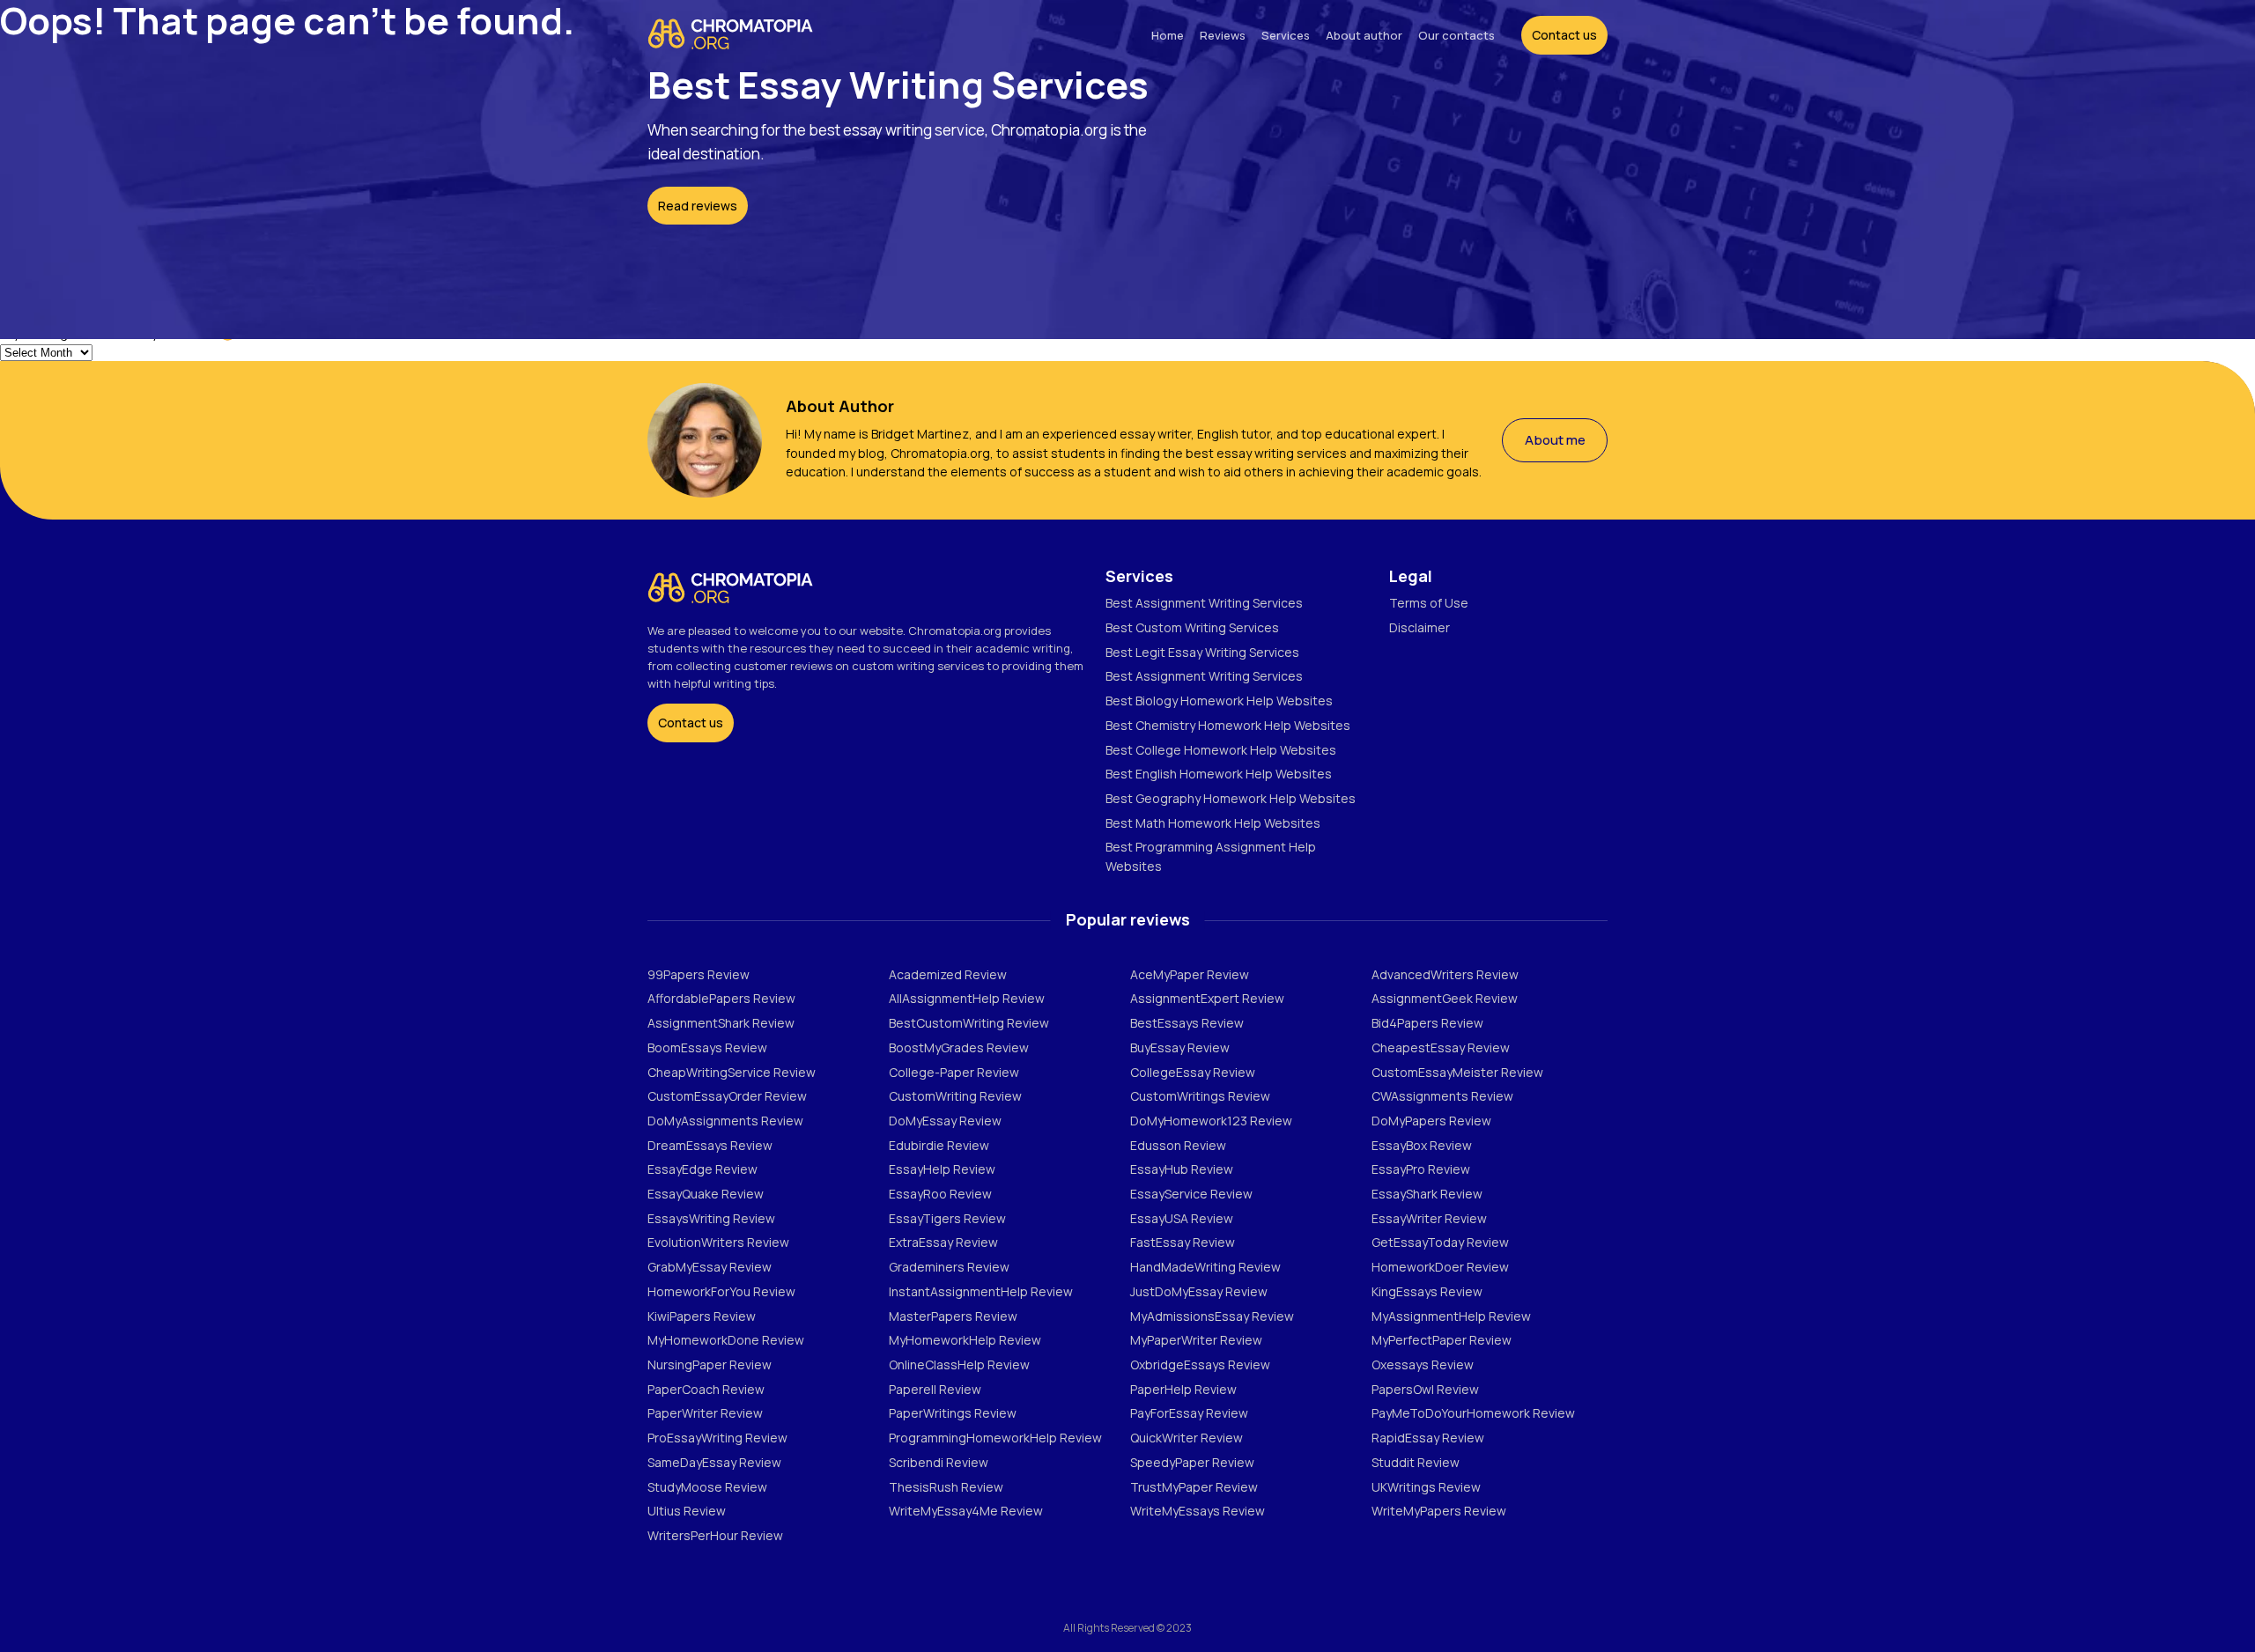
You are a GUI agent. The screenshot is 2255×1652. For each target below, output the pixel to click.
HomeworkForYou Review (721, 1291)
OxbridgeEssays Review (1200, 1364)
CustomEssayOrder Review (727, 1096)
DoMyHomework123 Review (1211, 1121)
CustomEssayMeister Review (1457, 1072)
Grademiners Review (949, 1267)
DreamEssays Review (710, 1145)
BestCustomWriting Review (969, 1023)
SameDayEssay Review (714, 1462)
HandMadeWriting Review (1205, 1267)
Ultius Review (687, 1511)
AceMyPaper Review (1190, 974)
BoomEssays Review (707, 1047)
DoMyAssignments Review (725, 1121)
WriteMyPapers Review (1439, 1511)
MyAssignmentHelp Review (1451, 1316)
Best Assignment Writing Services (1204, 603)
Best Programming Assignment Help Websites (1211, 856)
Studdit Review (1416, 1462)
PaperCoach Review (706, 1389)
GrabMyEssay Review (710, 1267)
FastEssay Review (1183, 1242)
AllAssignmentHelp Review (967, 998)
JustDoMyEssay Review (1199, 1291)
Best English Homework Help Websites (1219, 774)
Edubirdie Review (939, 1145)
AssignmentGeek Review (1445, 998)
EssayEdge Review (702, 1169)
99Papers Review (699, 974)
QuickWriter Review (1187, 1438)
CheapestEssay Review (1441, 1047)
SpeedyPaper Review (1192, 1462)
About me (1555, 440)
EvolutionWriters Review (718, 1242)
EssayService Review (1191, 1194)
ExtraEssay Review (943, 1242)
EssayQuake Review (706, 1194)
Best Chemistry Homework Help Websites (1228, 725)
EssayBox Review (1422, 1145)
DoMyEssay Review (945, 1121)
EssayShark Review (1427, 1194)
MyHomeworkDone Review (726, 1340)
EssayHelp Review (942, 1169)
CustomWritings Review (1200, 1096)
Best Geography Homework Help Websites (1231, 798)
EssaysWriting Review (711, 1218)
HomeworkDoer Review (1440, 1267)
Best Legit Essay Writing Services (1202, 652)
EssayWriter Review (1429, 1218)
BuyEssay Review (1180, 1047)
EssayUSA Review (1182, 1218)
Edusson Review (1178, 1145)
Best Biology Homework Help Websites (1219, 701)
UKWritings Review (1426, 1487)
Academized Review (948, 974)
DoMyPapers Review (1431, 1121)
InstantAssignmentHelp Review (981, 1291)
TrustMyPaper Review (1194, 1487)
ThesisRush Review (946, 1487)
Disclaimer (1420, 627)
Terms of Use (1429, 603)
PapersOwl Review (1425, 1389)
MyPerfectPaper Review (1442, 1340)
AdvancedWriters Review (1445, 974)
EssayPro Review (1421, 1169)
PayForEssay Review (1189, 1413)
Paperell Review (935, 1389)
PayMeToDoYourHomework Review (1473, 1413)
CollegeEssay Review (1193, 1072)
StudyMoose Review (707, 1487)
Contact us (691, 723)
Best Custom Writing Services (1192, 627)
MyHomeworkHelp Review (965, 1340)
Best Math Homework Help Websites (1213, 823)
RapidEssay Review (1428, 1438)
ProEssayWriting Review (717, 1438)
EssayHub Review (1182, 1169)
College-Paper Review (954, 1072)
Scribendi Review (939, 1462)
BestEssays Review (1187, 1023)
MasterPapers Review (953, 1316)
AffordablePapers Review (721, 998)
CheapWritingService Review (732, 1072)
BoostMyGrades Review (959, 1047)
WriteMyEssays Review (1198, 1511)
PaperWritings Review (953, 1413)
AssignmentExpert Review (1207, 998)
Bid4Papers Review (1427, 1023)
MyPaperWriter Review (1196, 1340)
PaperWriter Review (705, 1413)
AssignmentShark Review (721, 1023)
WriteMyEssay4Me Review (966, 1511)
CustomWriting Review (955, 1096)
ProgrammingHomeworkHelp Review (995, 1438)
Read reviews (698, 206)
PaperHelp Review (1183, 1389)
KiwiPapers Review (702, 1316)
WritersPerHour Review (715, 1535)
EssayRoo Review (940, 1194)
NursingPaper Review (710, 1364)
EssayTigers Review (947, 1218)
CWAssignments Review (1442, 1096)
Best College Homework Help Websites (1221, 750)
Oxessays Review (1423, 1364)
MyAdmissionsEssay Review (1212, 1316)
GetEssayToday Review (1440, 1242)
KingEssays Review (1427, 1291)
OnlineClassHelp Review (959, 1364)
